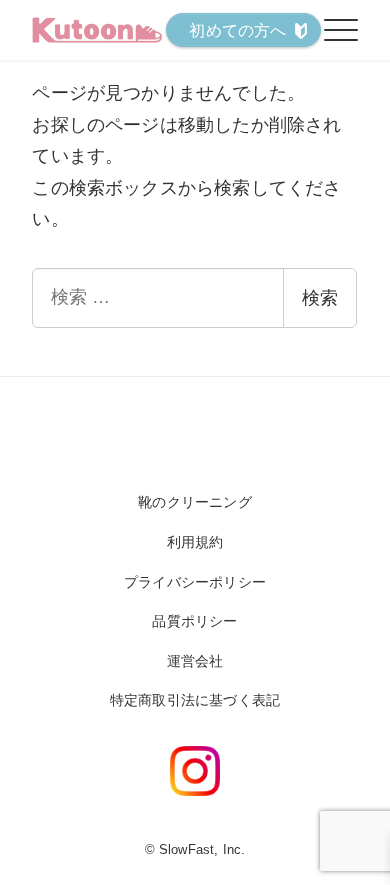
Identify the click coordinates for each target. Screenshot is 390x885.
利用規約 (195, 542)
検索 (320, 298)
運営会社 (195, 661)
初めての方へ (237, 30)
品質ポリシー (194, 621)
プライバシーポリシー (195, 582)
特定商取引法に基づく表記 (195, 700)
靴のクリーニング (194, 502)
